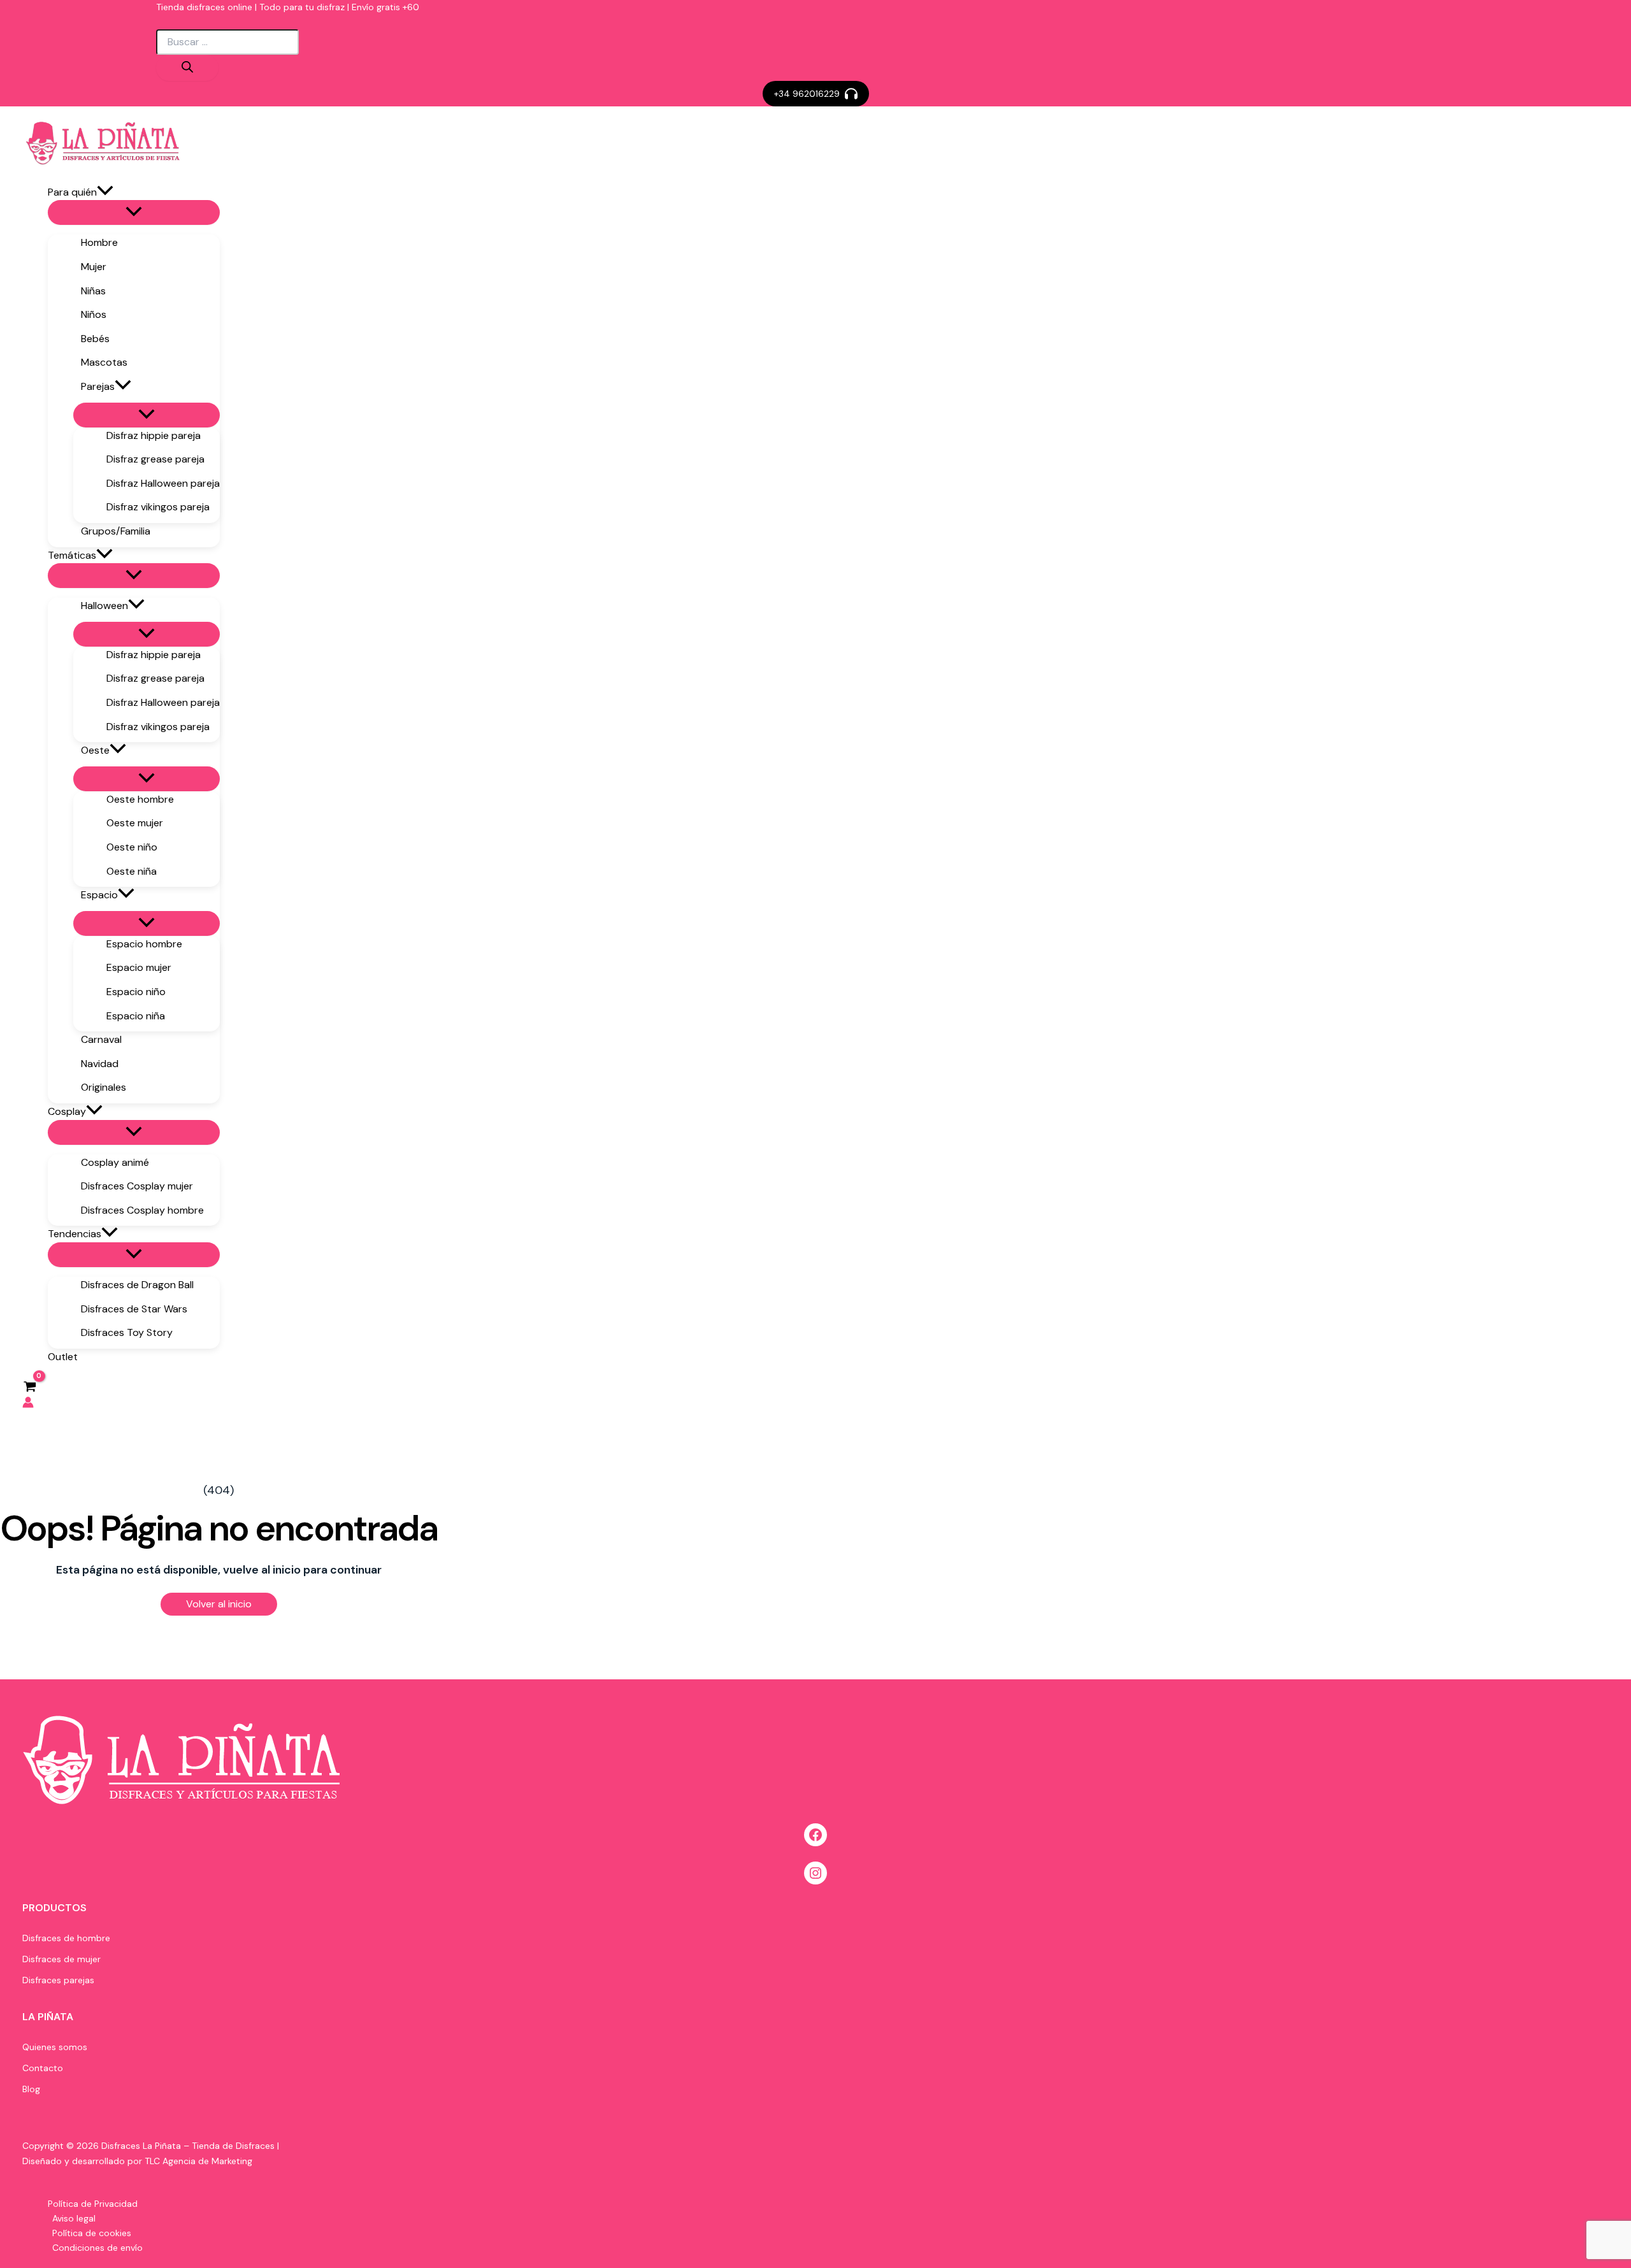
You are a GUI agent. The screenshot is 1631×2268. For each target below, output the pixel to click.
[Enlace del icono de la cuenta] (28, 1405)
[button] (816, 94)
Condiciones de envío (97, 2248)
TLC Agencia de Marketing (198, 2161)
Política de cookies (92, 2233)
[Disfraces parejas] (58, 1980)
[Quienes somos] (55, 2047)
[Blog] (31, 2089)
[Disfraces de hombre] (66, 1938)
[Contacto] (43, 2068)
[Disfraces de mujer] (61, 1959)
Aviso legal (74, 2218)
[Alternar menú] (134, 212)
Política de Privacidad (93, 2204)
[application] (105, 192)
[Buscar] (187, 68)
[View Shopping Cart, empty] (30, 1386)
